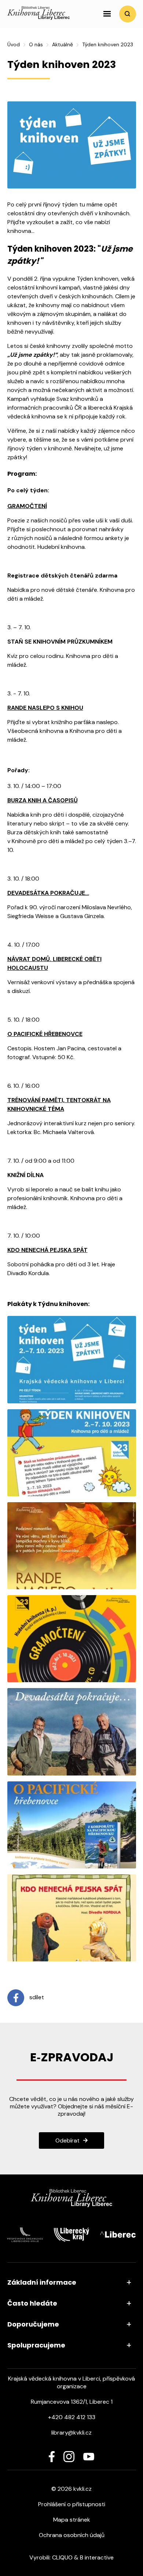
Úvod (14, 44)
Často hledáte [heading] (32, 2303)
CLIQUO (62, 2557)
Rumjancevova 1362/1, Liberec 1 (72, 2402)
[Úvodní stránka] (38, 18)
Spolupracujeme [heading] (36, 2345)
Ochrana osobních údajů (72, 2535)
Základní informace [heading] (42, 2282)
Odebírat (67, 2140)
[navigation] (107, 14)
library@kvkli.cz (71, 2433)
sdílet (36, 1997)
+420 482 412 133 (72, 2417)
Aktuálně (63, 44)
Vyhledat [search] (128, 14)
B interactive (97, 2557)
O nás (36, 44)
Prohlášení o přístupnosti (72, 2504)
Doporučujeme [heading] (33, 2324)
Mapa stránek (72, 2520)
